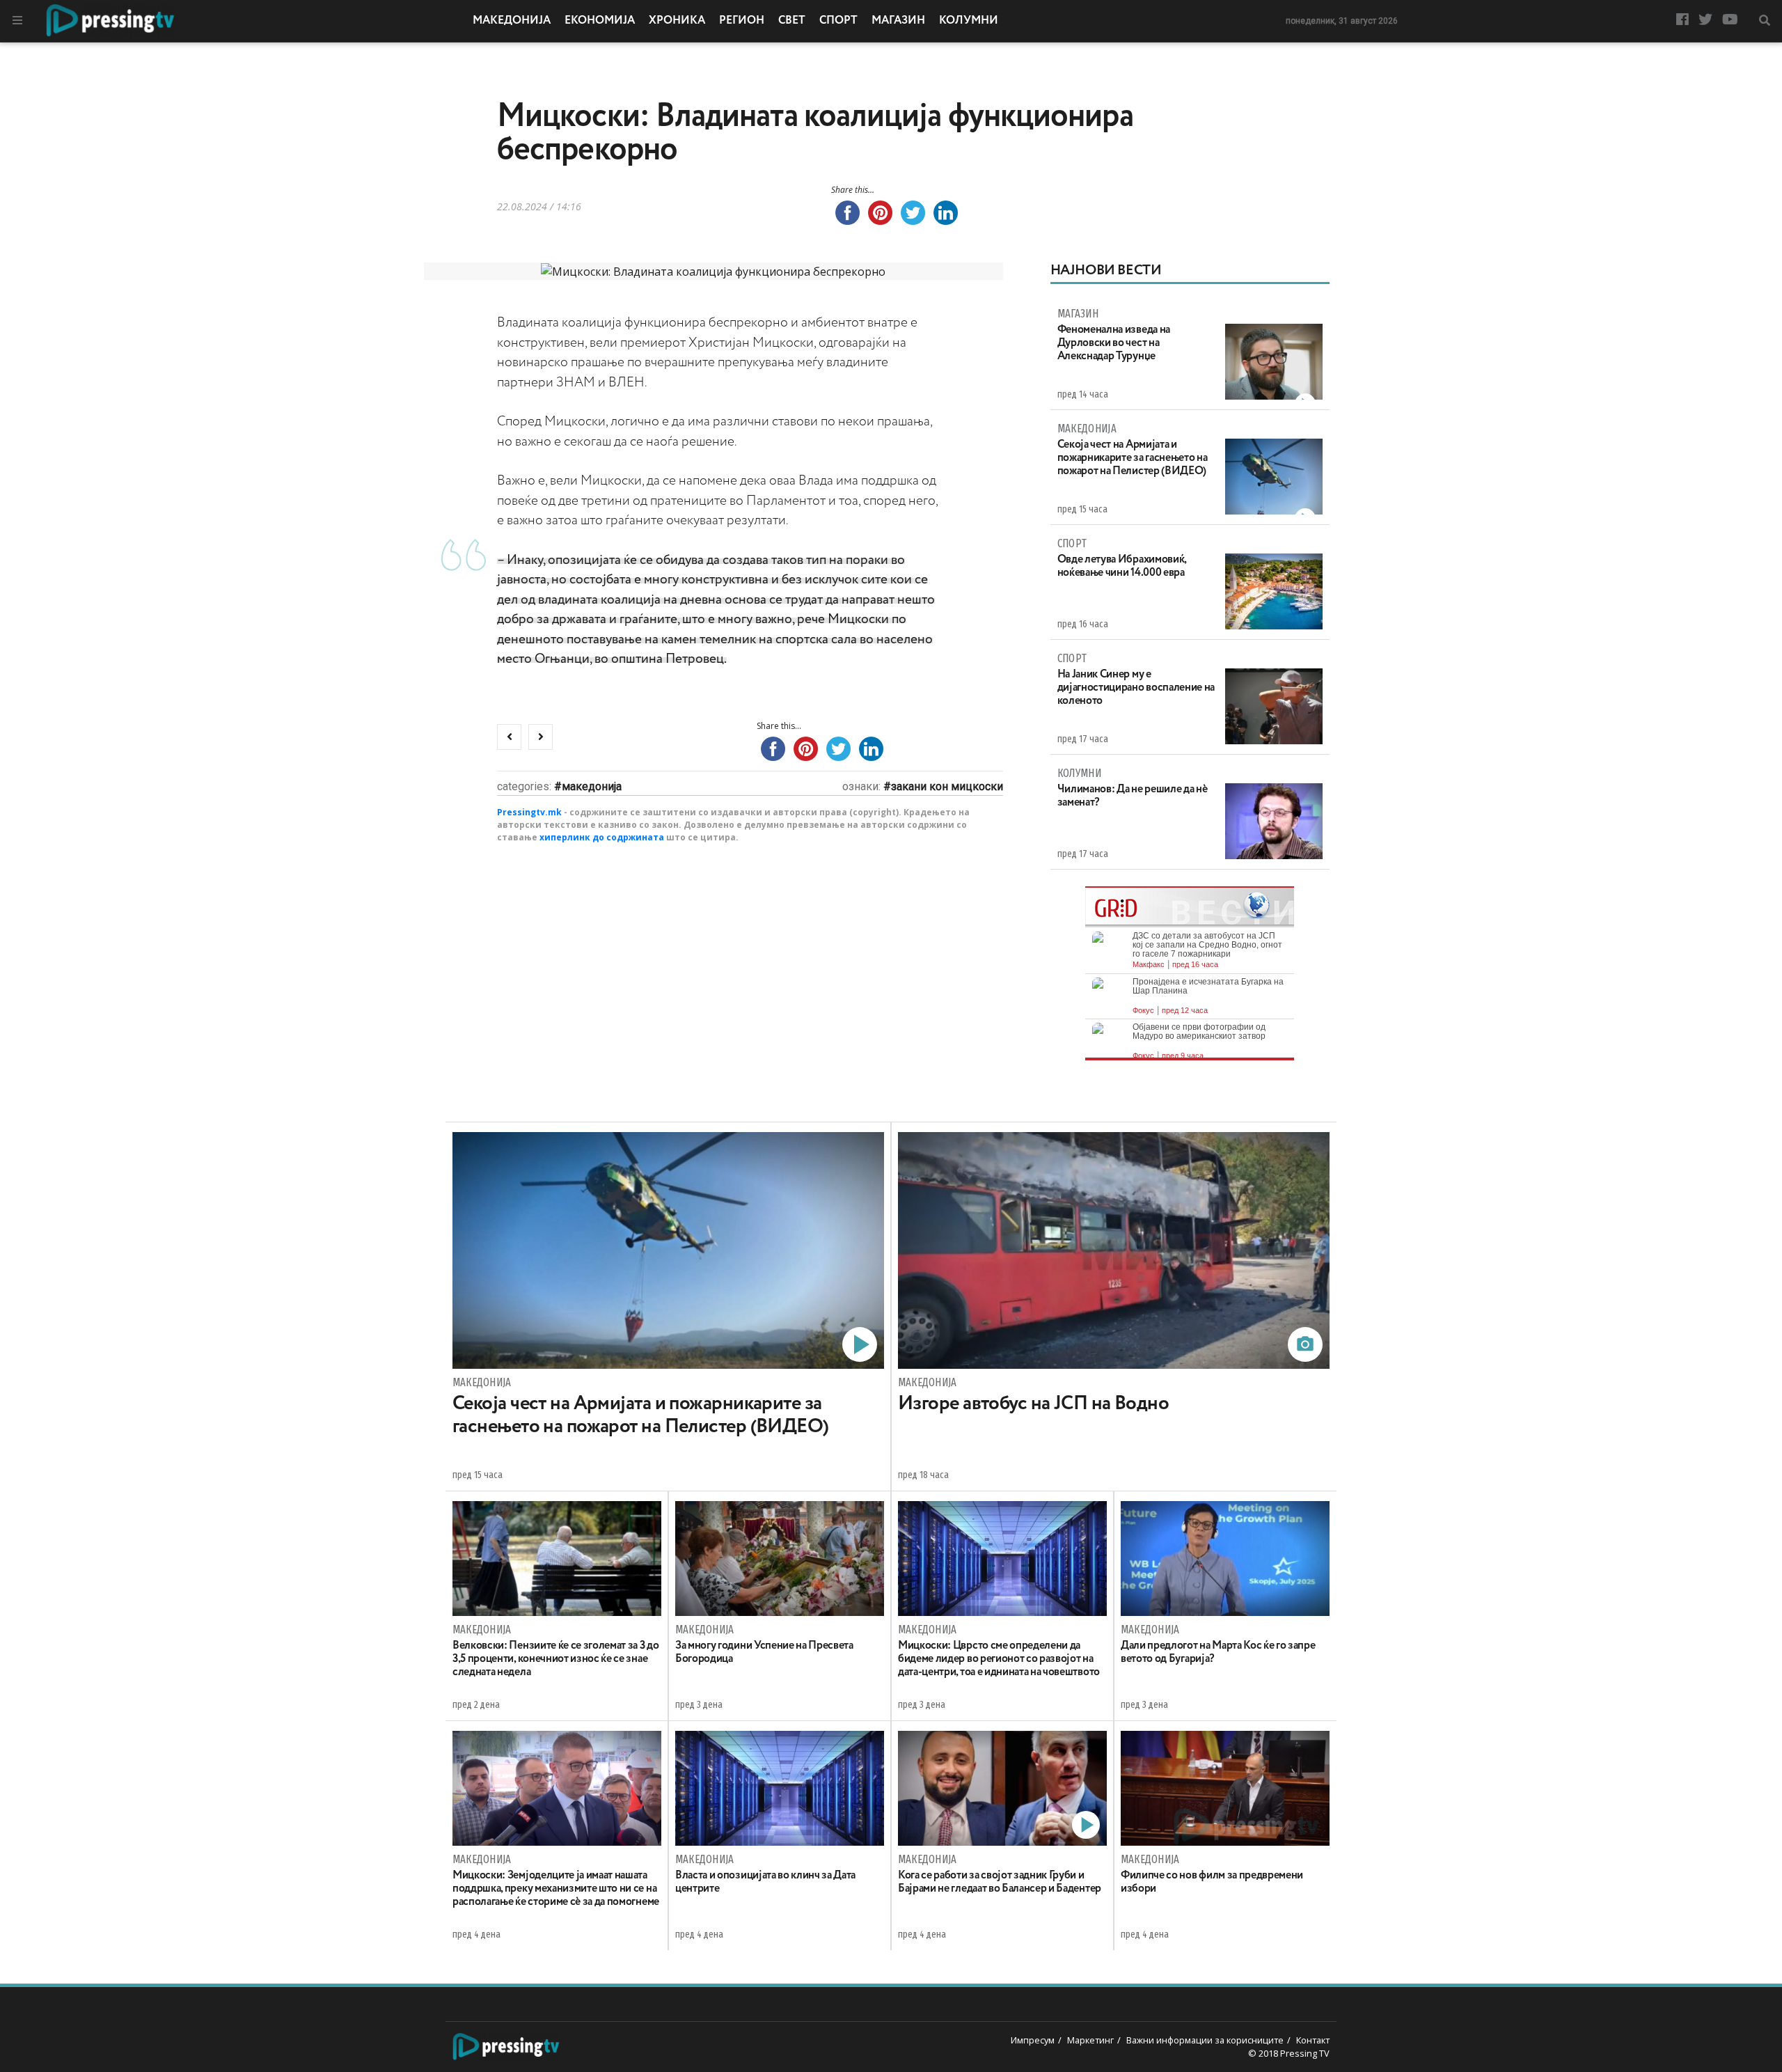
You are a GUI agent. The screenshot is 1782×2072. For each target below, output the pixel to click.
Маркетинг (1090, 2040)
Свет (792, 21)
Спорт (838, 21)
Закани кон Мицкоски (947, 786)
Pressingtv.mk (529, 812)
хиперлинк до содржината (602, 837)
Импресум (1033, 2040)
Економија (600, 21)
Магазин (898, 21)
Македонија (512, 21)
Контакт (1313, 2040)
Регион (742, 21)
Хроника (677, 21)
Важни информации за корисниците (1205, 2040)
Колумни (969, 21)
